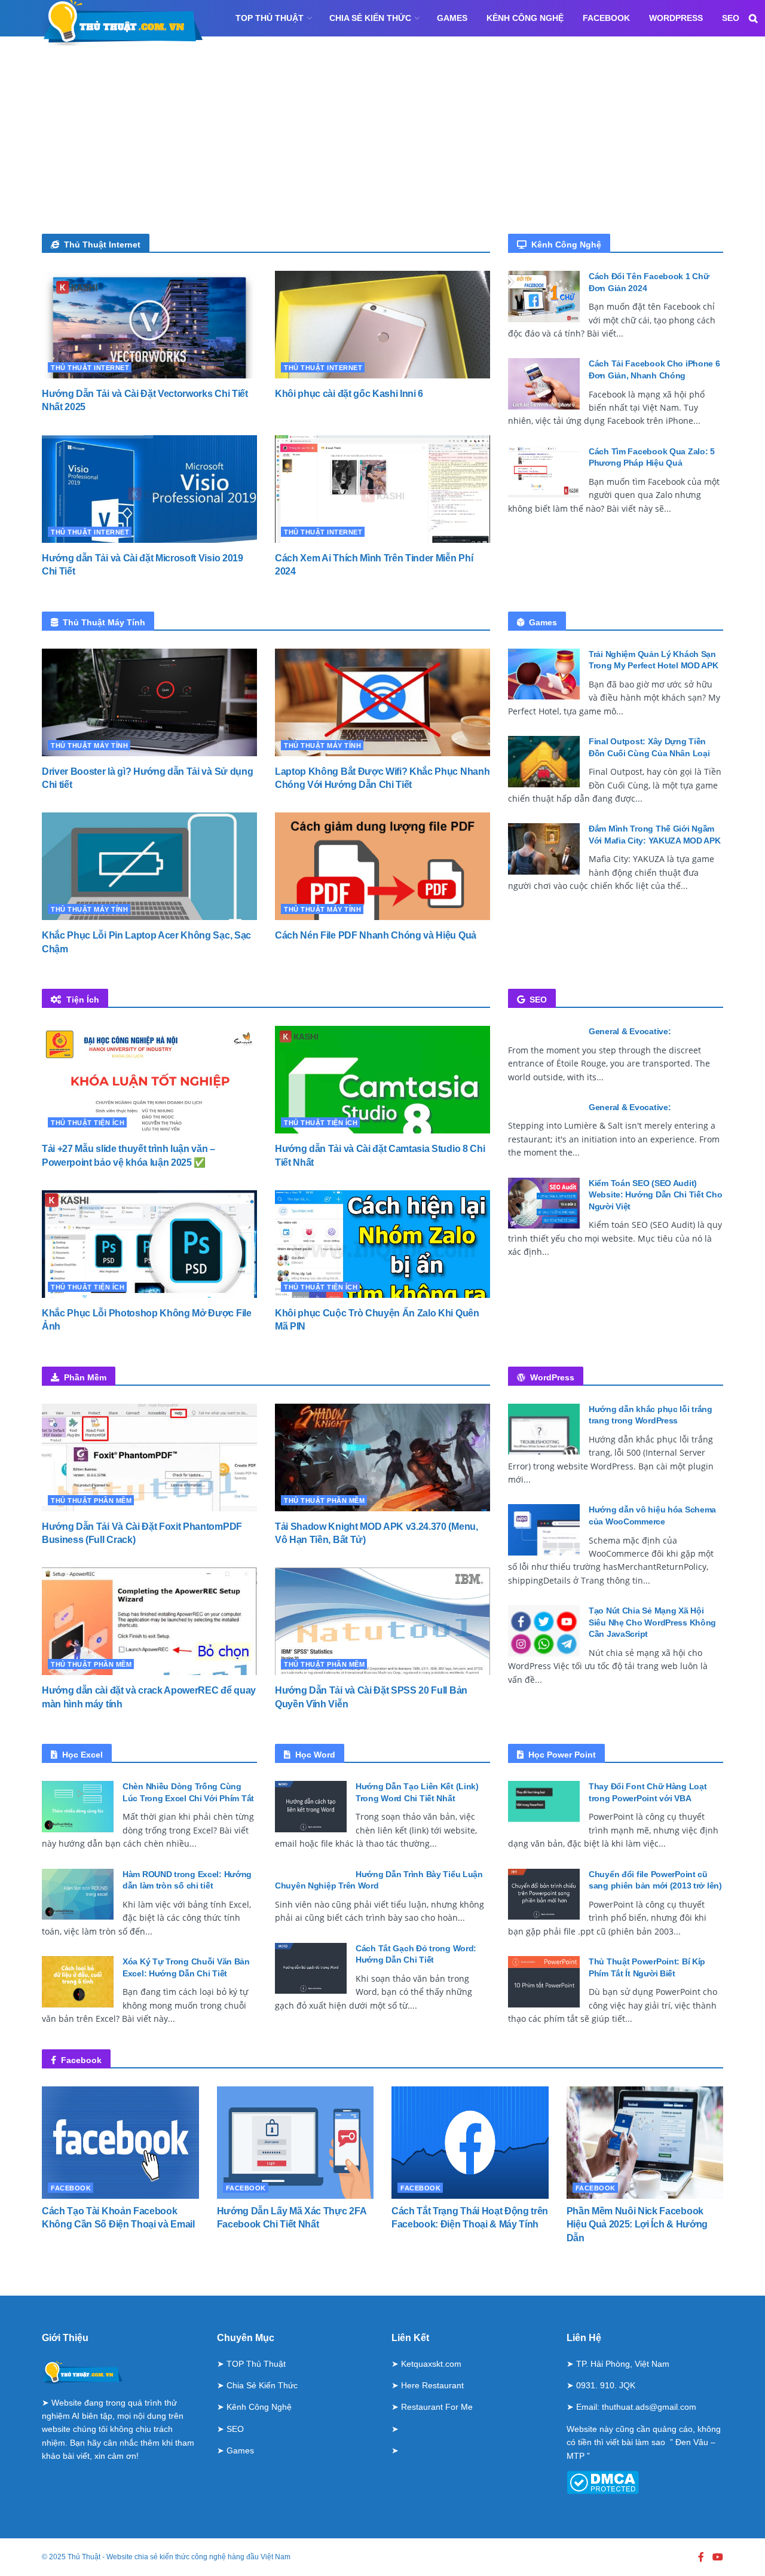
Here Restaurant (432, 2385)
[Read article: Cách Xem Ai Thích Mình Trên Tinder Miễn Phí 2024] (382, 489)
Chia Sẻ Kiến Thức (370, 18)
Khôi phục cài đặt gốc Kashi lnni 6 (349, 394)
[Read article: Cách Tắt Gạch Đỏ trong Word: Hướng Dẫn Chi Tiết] (311, 1969)
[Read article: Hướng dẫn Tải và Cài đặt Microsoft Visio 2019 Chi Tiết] (149, 489)
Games (452, 18)
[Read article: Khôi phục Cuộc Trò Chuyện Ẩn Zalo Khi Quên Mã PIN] (382, 1244)
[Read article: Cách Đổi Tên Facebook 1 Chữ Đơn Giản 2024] (544, 297)
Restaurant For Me (437, 2407)
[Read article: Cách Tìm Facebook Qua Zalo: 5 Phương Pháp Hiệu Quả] (544, 472)
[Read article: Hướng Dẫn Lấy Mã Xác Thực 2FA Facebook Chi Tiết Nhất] (296, 2143)
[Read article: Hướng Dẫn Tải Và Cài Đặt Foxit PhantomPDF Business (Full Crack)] (149, 1457)
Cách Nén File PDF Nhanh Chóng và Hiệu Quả (376, 935)
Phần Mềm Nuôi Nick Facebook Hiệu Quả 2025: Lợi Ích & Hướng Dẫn (637, 2224)
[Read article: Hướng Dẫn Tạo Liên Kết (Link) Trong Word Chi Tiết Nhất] (311, 1807)
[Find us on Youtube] (718, 2557)
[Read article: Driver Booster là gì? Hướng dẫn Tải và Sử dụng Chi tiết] (149, 702)
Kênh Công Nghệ (525, 18)
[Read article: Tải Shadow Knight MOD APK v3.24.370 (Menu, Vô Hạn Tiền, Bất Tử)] (382, 1457)
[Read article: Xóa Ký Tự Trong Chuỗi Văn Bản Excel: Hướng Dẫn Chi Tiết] (78, 1982)
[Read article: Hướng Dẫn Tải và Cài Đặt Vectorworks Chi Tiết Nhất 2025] (149, 325)
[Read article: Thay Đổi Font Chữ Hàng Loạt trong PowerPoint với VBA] (544, 1807)
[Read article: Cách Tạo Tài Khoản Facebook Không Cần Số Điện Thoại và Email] (120, 2143)
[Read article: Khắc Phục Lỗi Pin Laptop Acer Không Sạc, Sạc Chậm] (149, 866)
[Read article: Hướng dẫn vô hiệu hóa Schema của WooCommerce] (544, 1530)
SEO (731, 18)
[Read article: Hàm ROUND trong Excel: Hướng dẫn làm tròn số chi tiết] (78, 1894)
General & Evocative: (630, 1031)
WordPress (676, 18)
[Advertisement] (382, 144)
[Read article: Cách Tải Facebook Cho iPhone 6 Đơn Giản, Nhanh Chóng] (544, 384)
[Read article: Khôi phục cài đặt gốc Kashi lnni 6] (382, 325)
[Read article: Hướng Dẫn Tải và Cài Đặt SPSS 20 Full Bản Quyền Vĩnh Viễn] (382, 1621)
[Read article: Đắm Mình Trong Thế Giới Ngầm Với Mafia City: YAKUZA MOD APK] (544, 849)
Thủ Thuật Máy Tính (89, 745)
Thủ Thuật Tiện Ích (88, 1123)
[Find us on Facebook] (701, 2557)
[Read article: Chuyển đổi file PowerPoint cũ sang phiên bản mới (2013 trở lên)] (544, 1894)
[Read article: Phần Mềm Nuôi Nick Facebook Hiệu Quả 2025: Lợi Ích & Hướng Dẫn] (645, 2143)
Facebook (606, 18)
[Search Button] (753, 18)
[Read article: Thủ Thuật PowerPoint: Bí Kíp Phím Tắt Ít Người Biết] (544, 1982)
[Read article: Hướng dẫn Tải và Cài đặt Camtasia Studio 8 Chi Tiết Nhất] (382, 1080)
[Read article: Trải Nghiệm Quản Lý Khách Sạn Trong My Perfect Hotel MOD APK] (544, 674)
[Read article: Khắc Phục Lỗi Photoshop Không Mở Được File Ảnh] (149, 1244)
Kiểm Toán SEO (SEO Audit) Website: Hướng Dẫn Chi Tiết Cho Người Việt (655, 1195)
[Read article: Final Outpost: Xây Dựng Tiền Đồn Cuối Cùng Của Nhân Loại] (544, 762)
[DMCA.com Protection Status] (603, 2482)
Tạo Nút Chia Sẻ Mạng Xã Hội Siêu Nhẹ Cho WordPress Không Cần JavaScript (652, 1622)
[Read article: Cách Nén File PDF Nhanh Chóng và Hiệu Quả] (382, 866)
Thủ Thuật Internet (90, 368)
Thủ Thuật (84, 2557)
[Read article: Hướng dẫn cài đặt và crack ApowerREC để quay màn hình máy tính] (149, 1621)
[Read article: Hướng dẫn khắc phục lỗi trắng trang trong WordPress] (544, 1429)
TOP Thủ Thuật (270, 18)
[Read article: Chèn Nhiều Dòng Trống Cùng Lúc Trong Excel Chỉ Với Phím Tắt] (78, 1807)
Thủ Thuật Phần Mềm (91, 1501)
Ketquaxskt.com (431, 2364)
